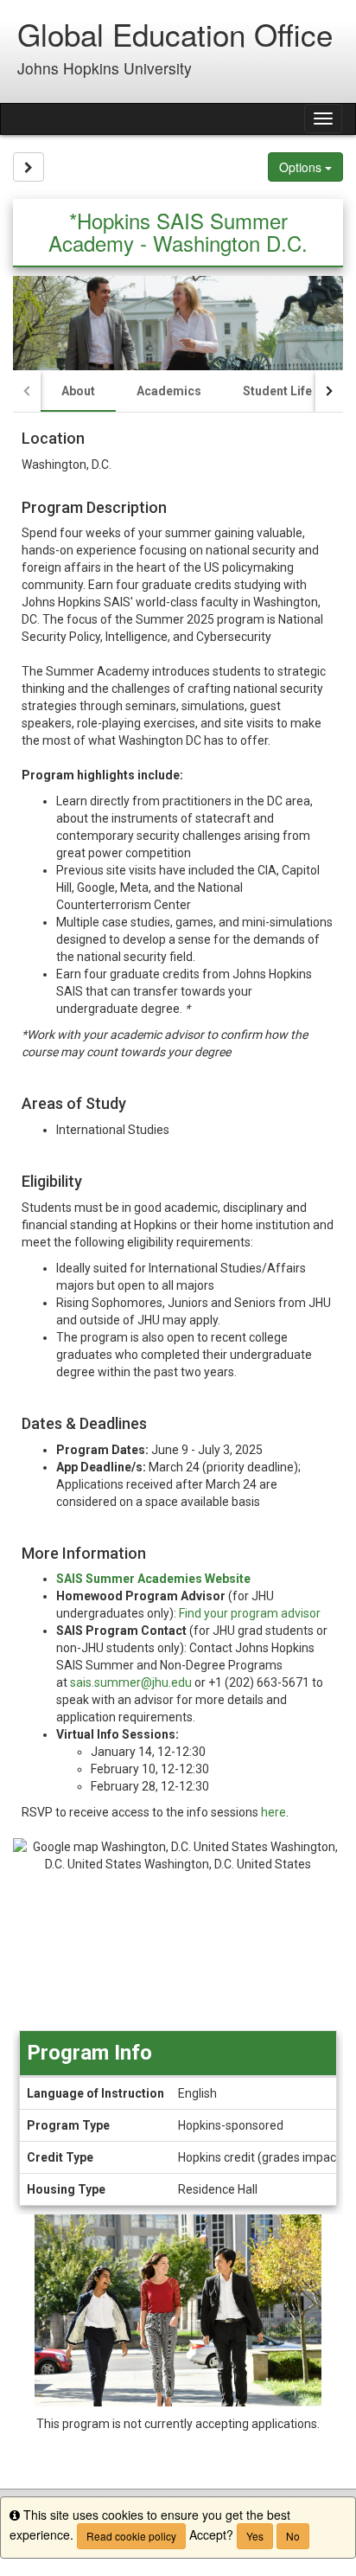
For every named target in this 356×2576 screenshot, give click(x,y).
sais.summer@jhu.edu (131, 1682)
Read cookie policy (131, 2536)
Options (302, 167)
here (273, 1812)
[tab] (78, 391)
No (293, 2536)
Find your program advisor (250, 1613)
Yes (255, 2536)
